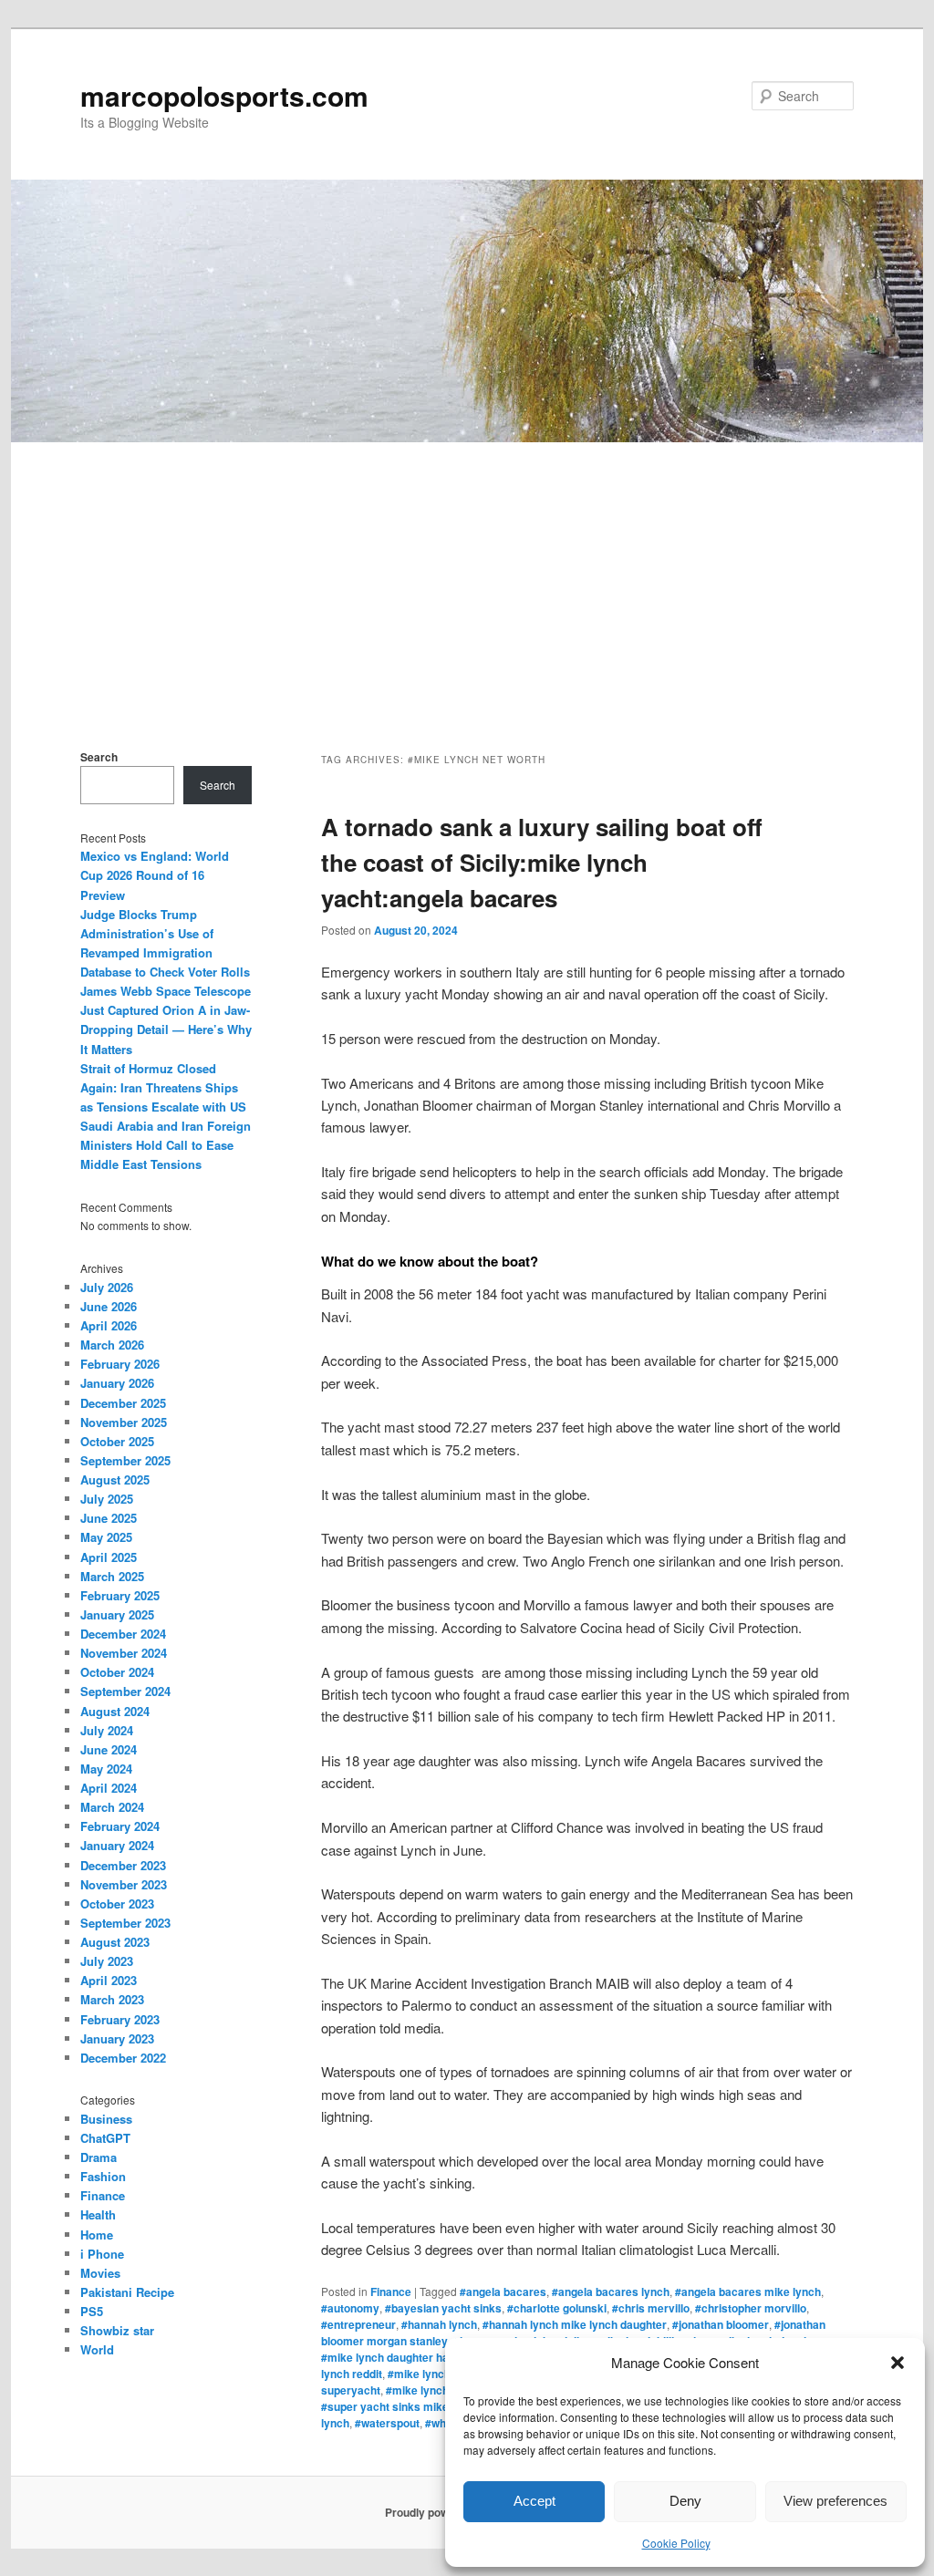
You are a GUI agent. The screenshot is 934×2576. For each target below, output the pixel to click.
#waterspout (387, 2423)
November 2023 (124, 1884)
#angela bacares (503, 2292)
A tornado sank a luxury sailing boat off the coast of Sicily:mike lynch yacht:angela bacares (542, 862)
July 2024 (107, 1730)
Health (98, 2214)
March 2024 (112, 1807)
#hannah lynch (439, 2324)
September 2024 (125, 1691)
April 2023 (109, 1980)
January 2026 (117, 1383)
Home (97, 2235)
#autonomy (350, 2308)
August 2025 (115, 1479)
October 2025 (117, 1441)
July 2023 (107, 1961)
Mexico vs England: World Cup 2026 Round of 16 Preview (155, 875)
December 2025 (123, 1403)
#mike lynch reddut (437, 2374)
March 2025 (112, 1576)
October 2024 (117, 1672)
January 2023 (117, 2038)
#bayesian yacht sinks (443, 2308)
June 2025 (109, 1518)
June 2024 (109, 1749)
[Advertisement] (467, 579)
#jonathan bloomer (721, 2324)
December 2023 (123, 1865)
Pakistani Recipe (127, 2292)
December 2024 (123, 1634)
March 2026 (112, 1345)
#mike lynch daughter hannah (398, 2357)
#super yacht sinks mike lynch (400, 2406)
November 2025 (124, 1422)
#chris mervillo (651, 2308)
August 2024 (115, 1711)
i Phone (102, 2254)
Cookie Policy (676, 2543)
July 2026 (107, 1287)
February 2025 (120, 1595)
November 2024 (124, 1653)
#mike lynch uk (425, 2390)
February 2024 (120, 1826)
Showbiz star (117, 2330)
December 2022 (123, 2058)
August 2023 (115, 1942)
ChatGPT (105, 2138)
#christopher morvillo (751, 2308)
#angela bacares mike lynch (748, 2292)
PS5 (92, 2311)
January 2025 (117, 1614)
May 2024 (106, 1769)
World (97, 2349)
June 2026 (109, 1306)
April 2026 (109, 1325)
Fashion (103, 2176)
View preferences (835, 2501)
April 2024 (109, 1788)
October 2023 (117, 1904)
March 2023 (112, 1999)
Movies (100, 2273)
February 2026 (120, 1364)
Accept (534, 2501)
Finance (391, 2292)
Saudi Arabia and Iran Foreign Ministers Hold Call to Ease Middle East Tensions (166, 1145)
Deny (685, 2501)
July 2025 (107, 1499)
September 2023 (125, 1923)
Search (99, 757)
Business (106, 2119)
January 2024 (117, 1845)
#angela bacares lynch (611, 2292)
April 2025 (109, 1557)
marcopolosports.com (224, 95)
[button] (898, 2363)
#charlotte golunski (557, 2308)
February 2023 (120, 2019)
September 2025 (125, 1460)
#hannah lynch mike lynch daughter (575, 2324)
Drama (99, 2157)
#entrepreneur (358, 2324)
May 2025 (106, 1537)
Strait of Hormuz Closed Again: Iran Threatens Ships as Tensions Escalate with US (163, 1087)
